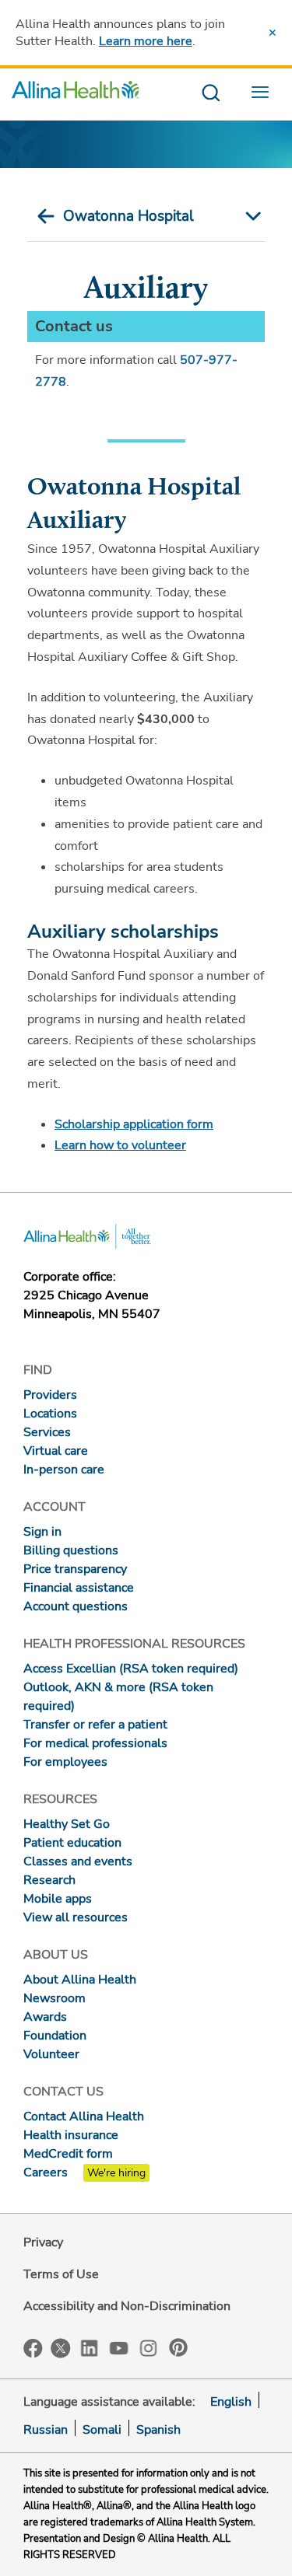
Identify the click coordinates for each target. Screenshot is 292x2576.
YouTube (119, 2347)
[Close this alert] (273, 33)
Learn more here (146, 41)
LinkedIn (90, 2347)
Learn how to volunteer (120, 1145)
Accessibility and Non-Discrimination (127, 2306)
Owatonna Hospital (128, 216)
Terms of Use (61, 2274)
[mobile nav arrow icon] (250, 216)
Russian (46, 2430)
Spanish (158, 2430)
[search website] (211, 94)
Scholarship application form (134, 1124)
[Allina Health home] (76, 94)
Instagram (149, 2347)
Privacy (43, 2242)
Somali (102, 2430)
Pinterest (178, 2347)
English (231, 2402)
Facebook (33, 2349)
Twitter (61, 2348)
